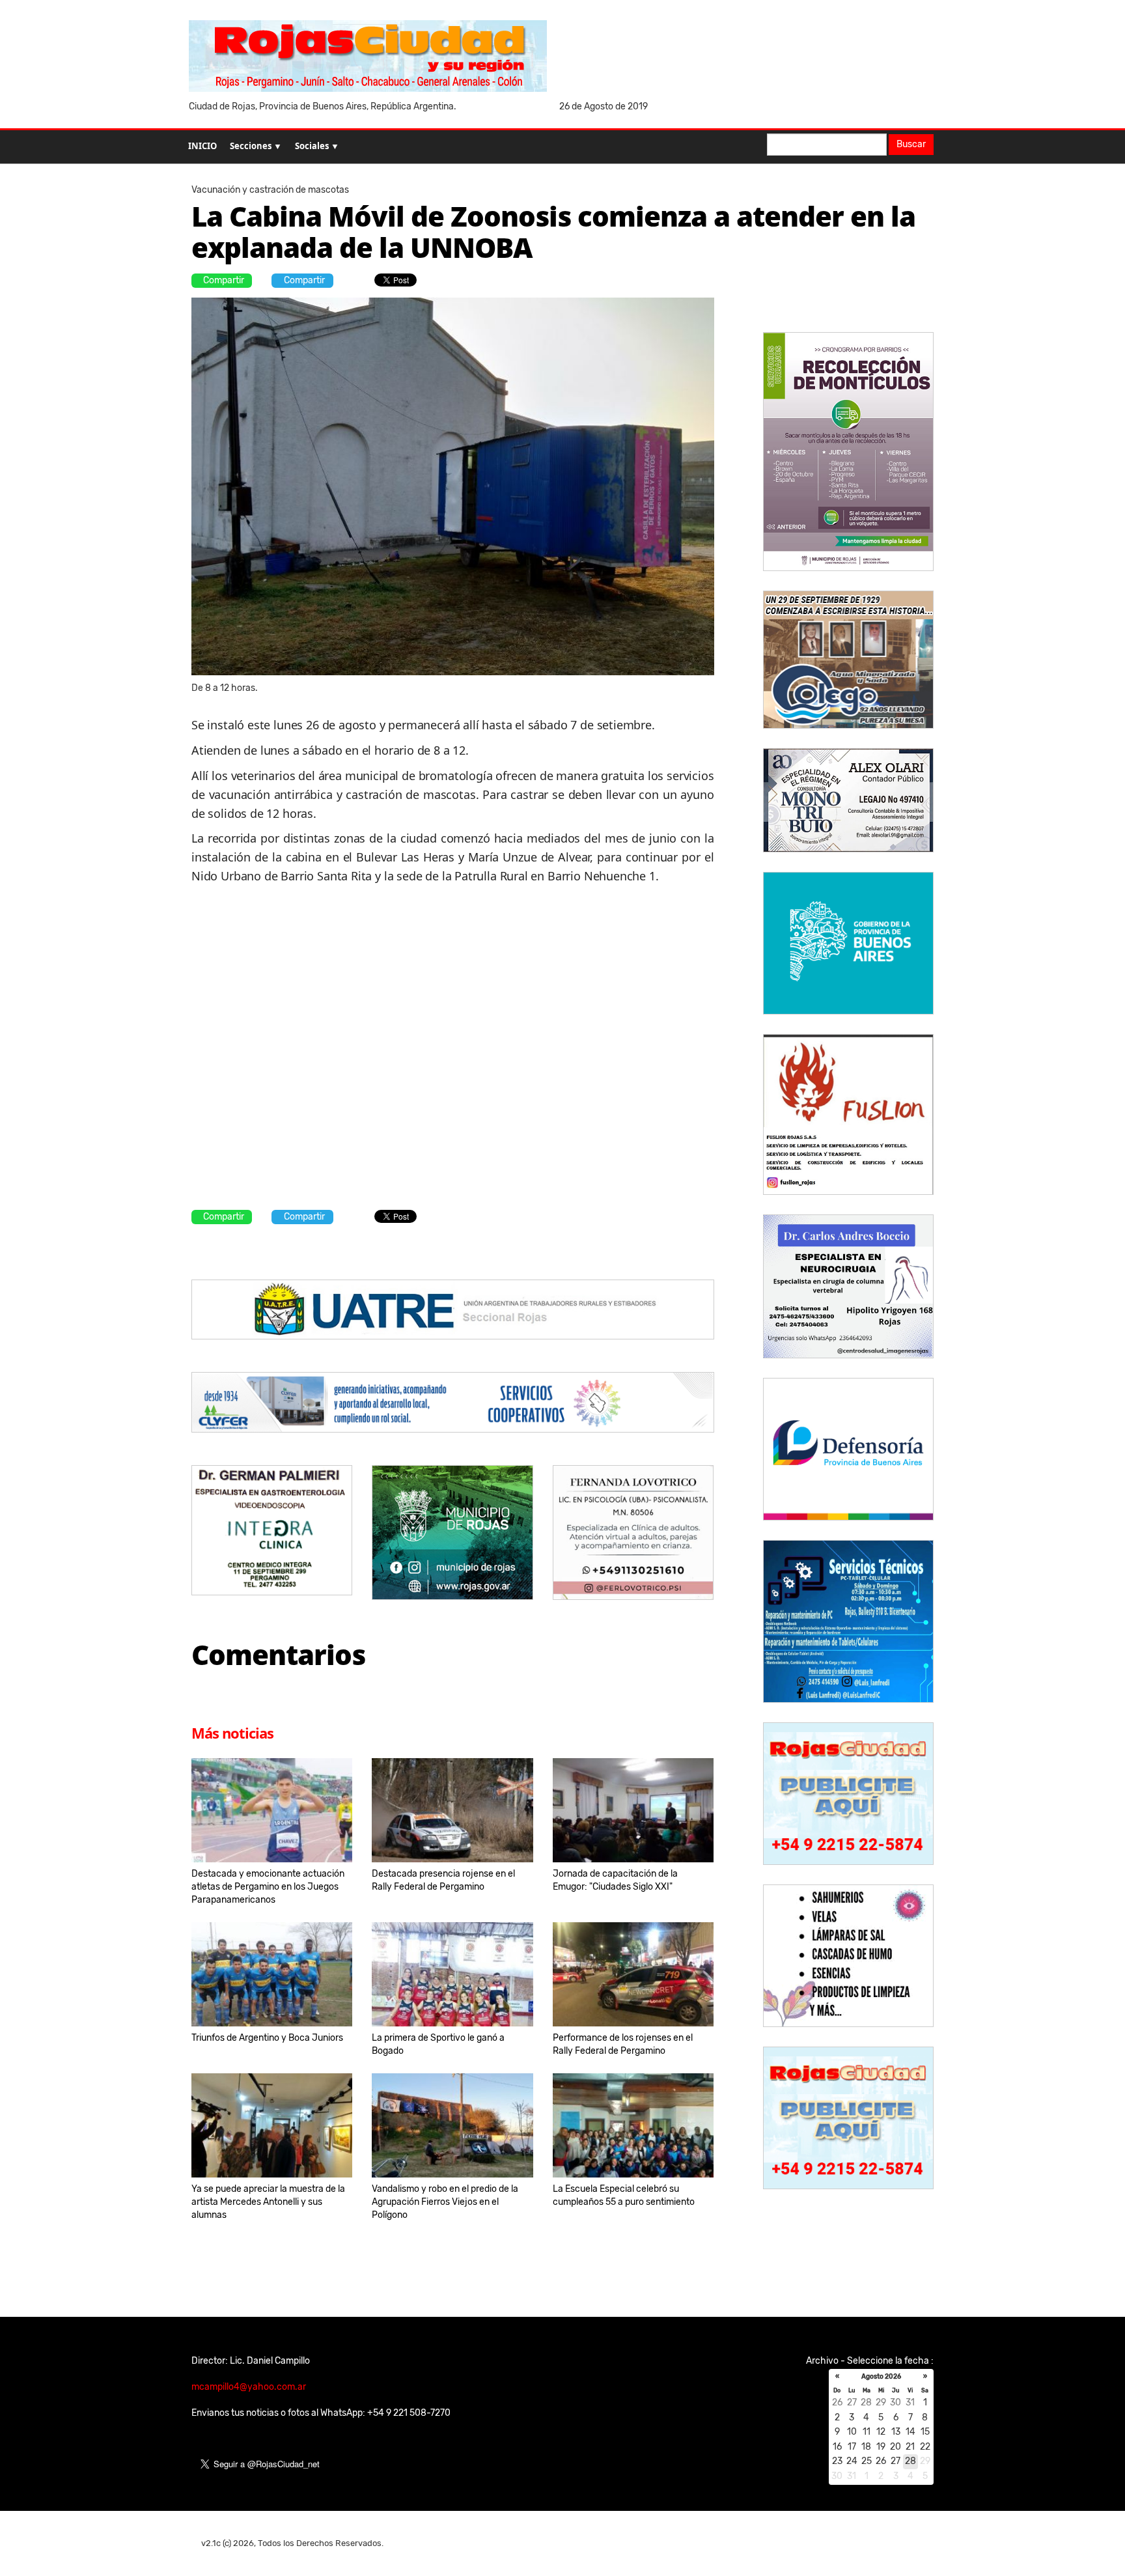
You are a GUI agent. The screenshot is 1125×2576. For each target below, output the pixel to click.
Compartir (224, 280)
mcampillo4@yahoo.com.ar (249, 2387)
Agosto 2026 (881, 2377)
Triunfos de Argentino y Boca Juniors (267, 2038)
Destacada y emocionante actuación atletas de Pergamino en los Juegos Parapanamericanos (268, 1887)
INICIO (202, 146)
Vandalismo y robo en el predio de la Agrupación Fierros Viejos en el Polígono (445, 2202)
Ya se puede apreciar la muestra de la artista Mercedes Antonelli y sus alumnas (268, 2202)
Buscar (911, 144)
